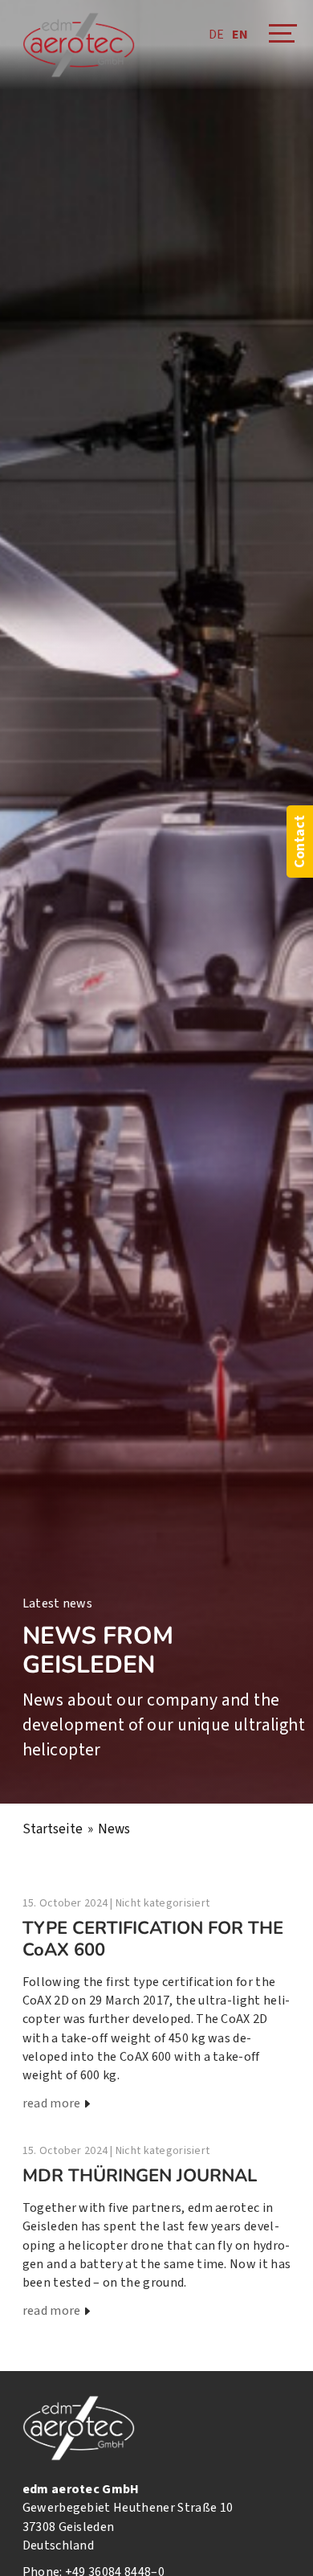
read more (52, 2103)
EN (240, 35)
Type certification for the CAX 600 (153, 1939)
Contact (300, 842)
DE (216, 35)
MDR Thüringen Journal (140, 2176)
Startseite (53, 1829)
